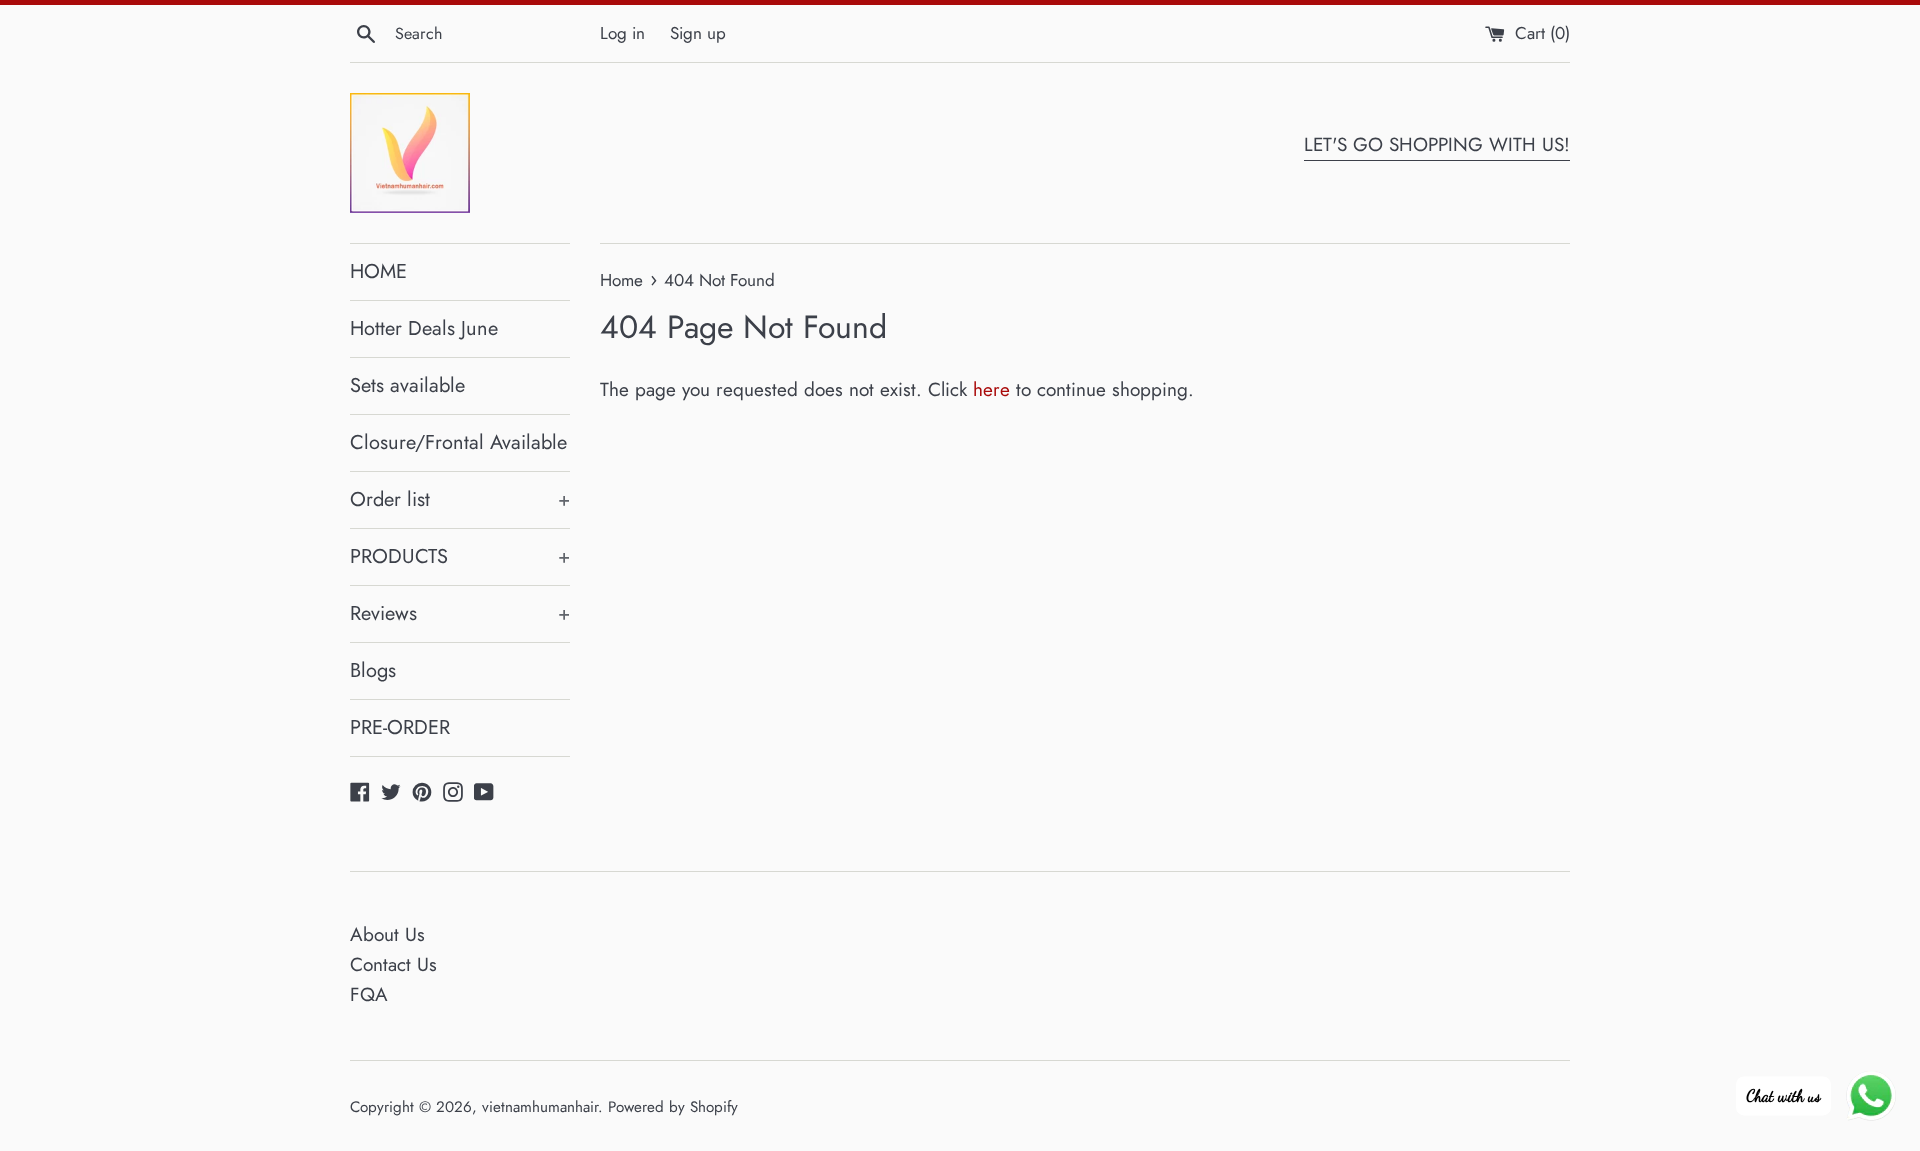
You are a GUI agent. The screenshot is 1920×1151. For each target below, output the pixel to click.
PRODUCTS (460, 556)
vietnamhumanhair (540, 1107)
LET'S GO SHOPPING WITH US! (1437, 144)
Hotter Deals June (424, 328)
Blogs (373, 670)
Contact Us (393, 964)
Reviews (460, 613)
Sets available (407, 385)
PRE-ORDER (400, 727)
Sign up (698, 33)
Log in (622, 33)
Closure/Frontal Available (458, 442)
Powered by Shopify (673, 1107)
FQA (369, 994)
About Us (387, 934)
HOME (378, 271)
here (991, 389)
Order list (460, 499)
